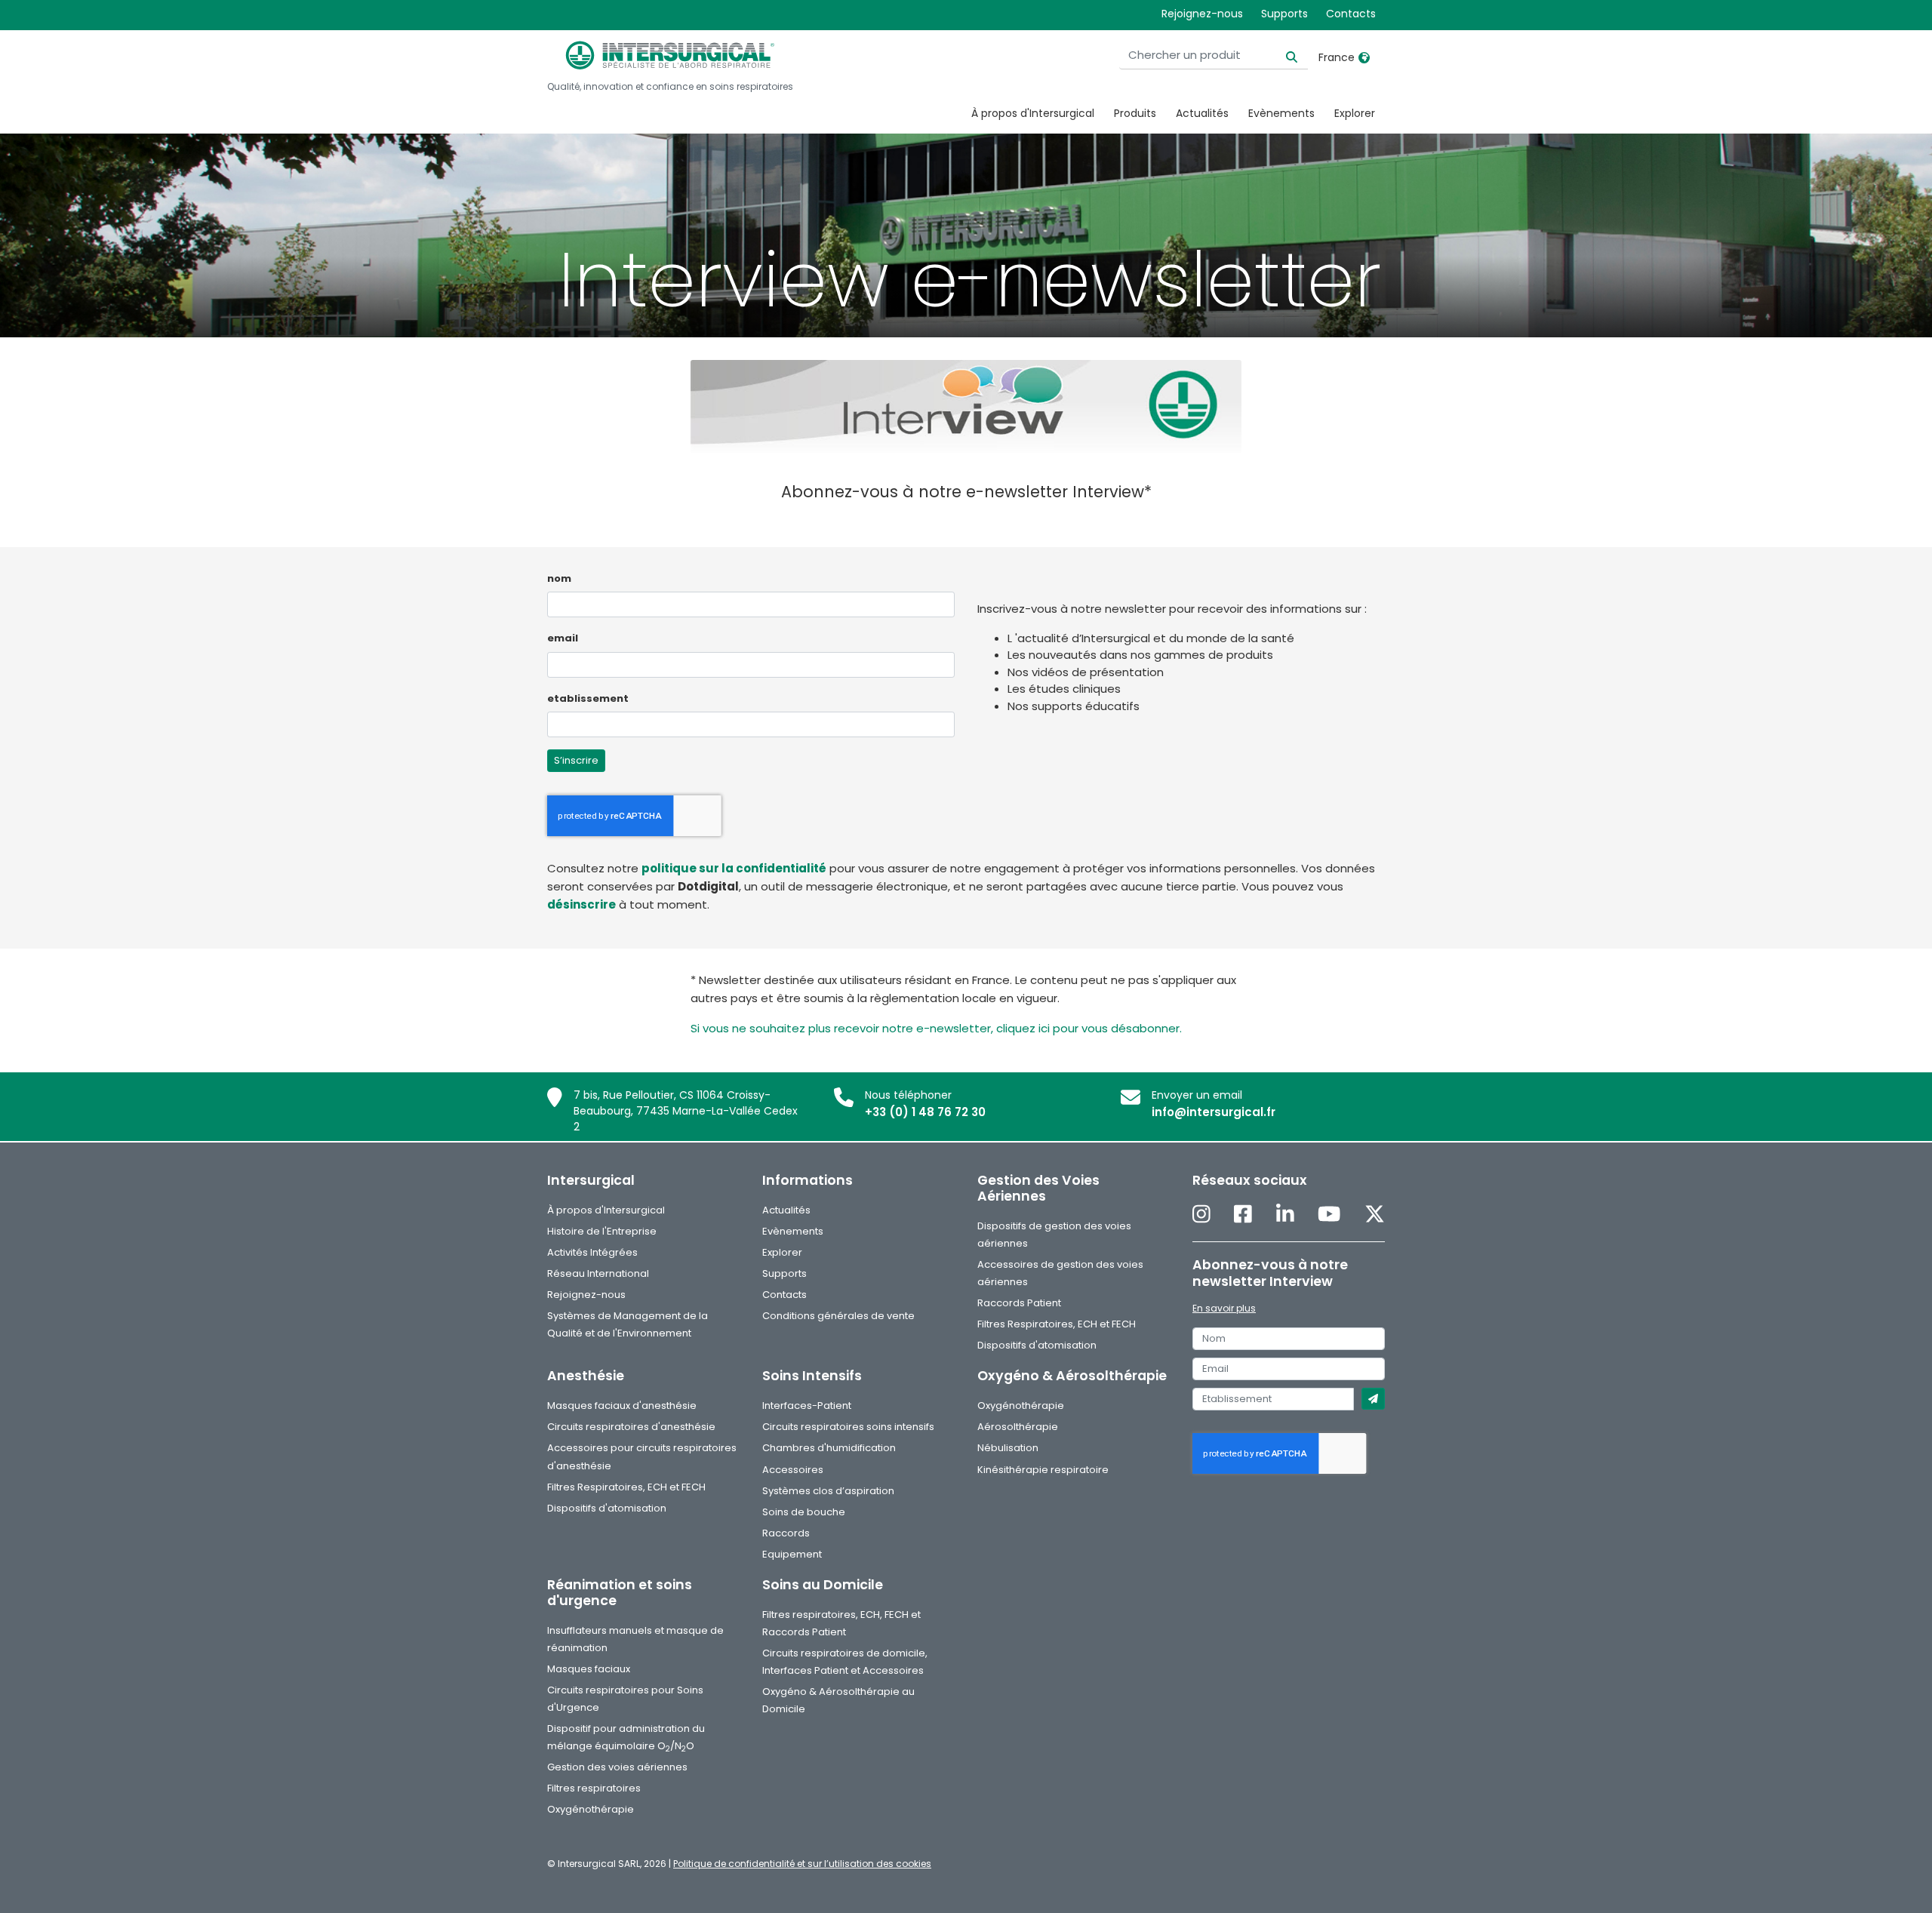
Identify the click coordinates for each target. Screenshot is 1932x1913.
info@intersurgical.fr (1214, 1112)
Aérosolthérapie (1018, 1427)
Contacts (1351, 14)
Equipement (792, 1554)
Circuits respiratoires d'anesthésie (631, 1427)
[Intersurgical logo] (670, 55)
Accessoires (793, 1470)
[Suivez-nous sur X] (1375, 1215)
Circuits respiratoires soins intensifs (848, 1427)
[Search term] (1283, 55)
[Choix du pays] (1364, 57)
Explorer (1355, 113)
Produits (1135, 113)
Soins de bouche (804, 1512)
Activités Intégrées (592, 1252)
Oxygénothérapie (1021, 1406)
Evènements (1281, 113)
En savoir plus (1224, 1308)
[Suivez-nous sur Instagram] (1201, 1215)
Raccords (786, 1533)
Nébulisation (1008, 1448)
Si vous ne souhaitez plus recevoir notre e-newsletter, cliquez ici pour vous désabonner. (936, 1028)
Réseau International (598, 1273)
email (563, 638)
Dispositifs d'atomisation (1037, 1345)
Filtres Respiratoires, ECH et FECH (1057, 1324)
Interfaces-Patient (807, 1406)
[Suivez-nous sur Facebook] (1243, 1215)
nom (559, 578)
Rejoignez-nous (1202, 14)
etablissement (588, 698)
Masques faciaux (589, 1669)
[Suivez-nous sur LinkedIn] (1285, 1215)
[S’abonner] (1373, 1399)
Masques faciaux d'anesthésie (622, 1406)
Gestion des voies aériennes (617, 1767)
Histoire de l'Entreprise (602, 1231)
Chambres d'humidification (829, 1448)
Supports (1284, 14)
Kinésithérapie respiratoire (1043, 1470)
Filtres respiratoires (594, 1788)
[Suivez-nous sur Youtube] (1329, 1215)
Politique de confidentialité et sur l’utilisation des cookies (802, 1864)
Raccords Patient (1019, 1303)
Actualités (1202, 113)
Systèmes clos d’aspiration (828, 1491)
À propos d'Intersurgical (1033, 113)
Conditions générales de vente (838, 1316)
